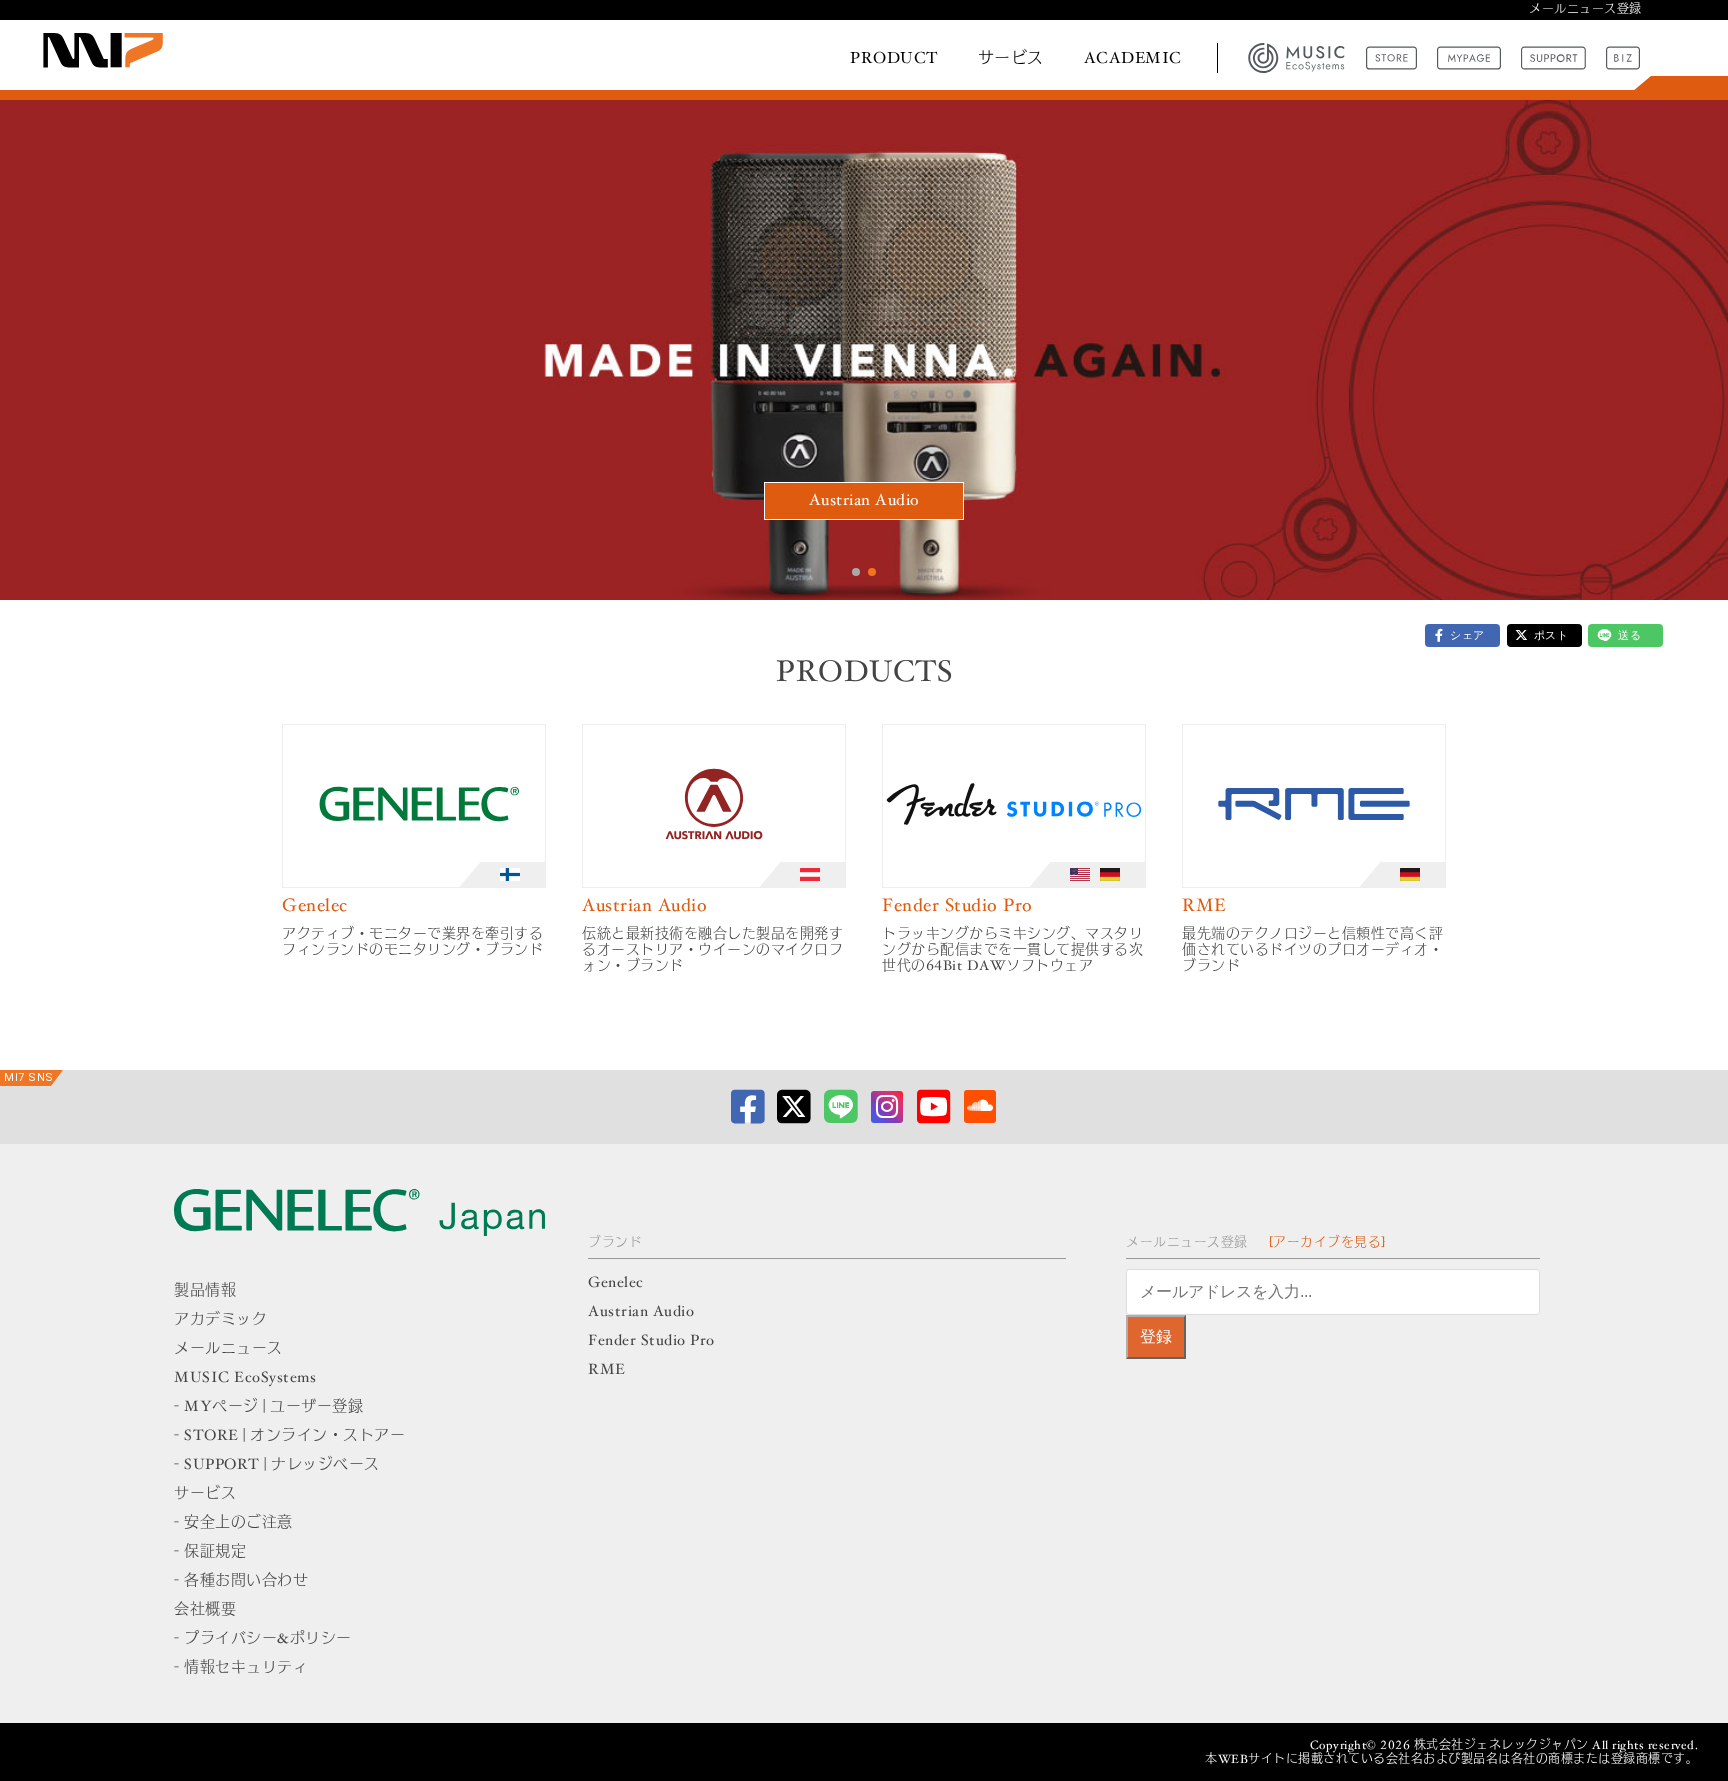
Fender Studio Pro (651, 1341)
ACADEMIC (1133, 59)
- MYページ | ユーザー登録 (268, 1407)
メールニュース (228, 1349)
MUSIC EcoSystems (245, 1378)
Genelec (616, 1283)
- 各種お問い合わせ (241, 1581)
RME (607, 1370)
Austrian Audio (864, 501)
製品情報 (205, 1291)
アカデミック (220, 1320)
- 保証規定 (210, 1552)
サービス (1011, 59)
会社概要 (205, 1610)
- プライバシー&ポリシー (263, 1639)
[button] (856, 572)
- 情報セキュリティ (241, 1668)
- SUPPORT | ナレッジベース (277, 1465)
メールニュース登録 (1585, 10)
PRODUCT (894, 59)
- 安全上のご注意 (233, 1523)
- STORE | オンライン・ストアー (289, 1436)
